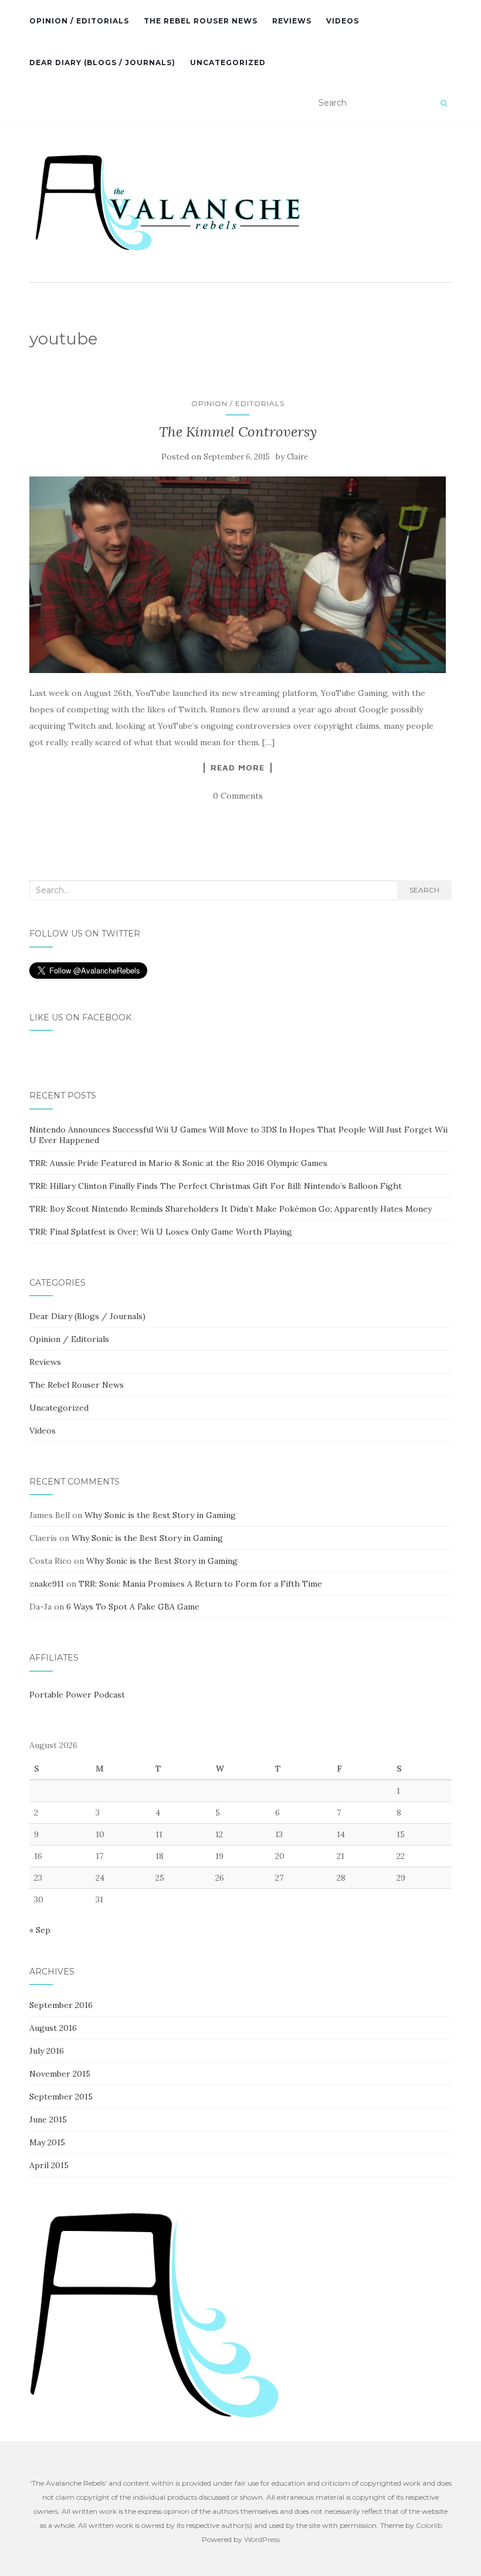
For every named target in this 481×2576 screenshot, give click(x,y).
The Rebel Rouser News (201, 21)
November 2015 (60, 2074)
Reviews (292, 21)
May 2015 (47, 2142)
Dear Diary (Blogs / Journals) (102, 62)
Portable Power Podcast (77, 1695)
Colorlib (429, 2525)
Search (424, 890)
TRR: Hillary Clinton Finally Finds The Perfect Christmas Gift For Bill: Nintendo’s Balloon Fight (216, 1186)
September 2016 (61, 2005)
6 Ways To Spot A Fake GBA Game (133, 1607)
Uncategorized (228, 62)
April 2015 (49, 2165)
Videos (343, 21)
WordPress (262, 2539)
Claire (297, 457)
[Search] (444, 103)
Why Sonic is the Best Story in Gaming (160, 1515)
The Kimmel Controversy (238, 432)
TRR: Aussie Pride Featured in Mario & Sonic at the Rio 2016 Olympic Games (178, 1163)
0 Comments (238, 796)
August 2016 (53, 2028)
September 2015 (61, 2097)
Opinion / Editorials (79, 21)
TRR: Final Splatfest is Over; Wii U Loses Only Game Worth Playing (161, 1232)
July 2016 (47, 2051)
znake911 (47, 1584)
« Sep (40, 1930)
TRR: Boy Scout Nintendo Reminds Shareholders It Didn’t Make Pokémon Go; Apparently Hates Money (231, 1209)
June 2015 (48, 2119)
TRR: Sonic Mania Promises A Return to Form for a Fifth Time (200, 1584)
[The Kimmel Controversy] (238, 575)
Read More (238, 768)
